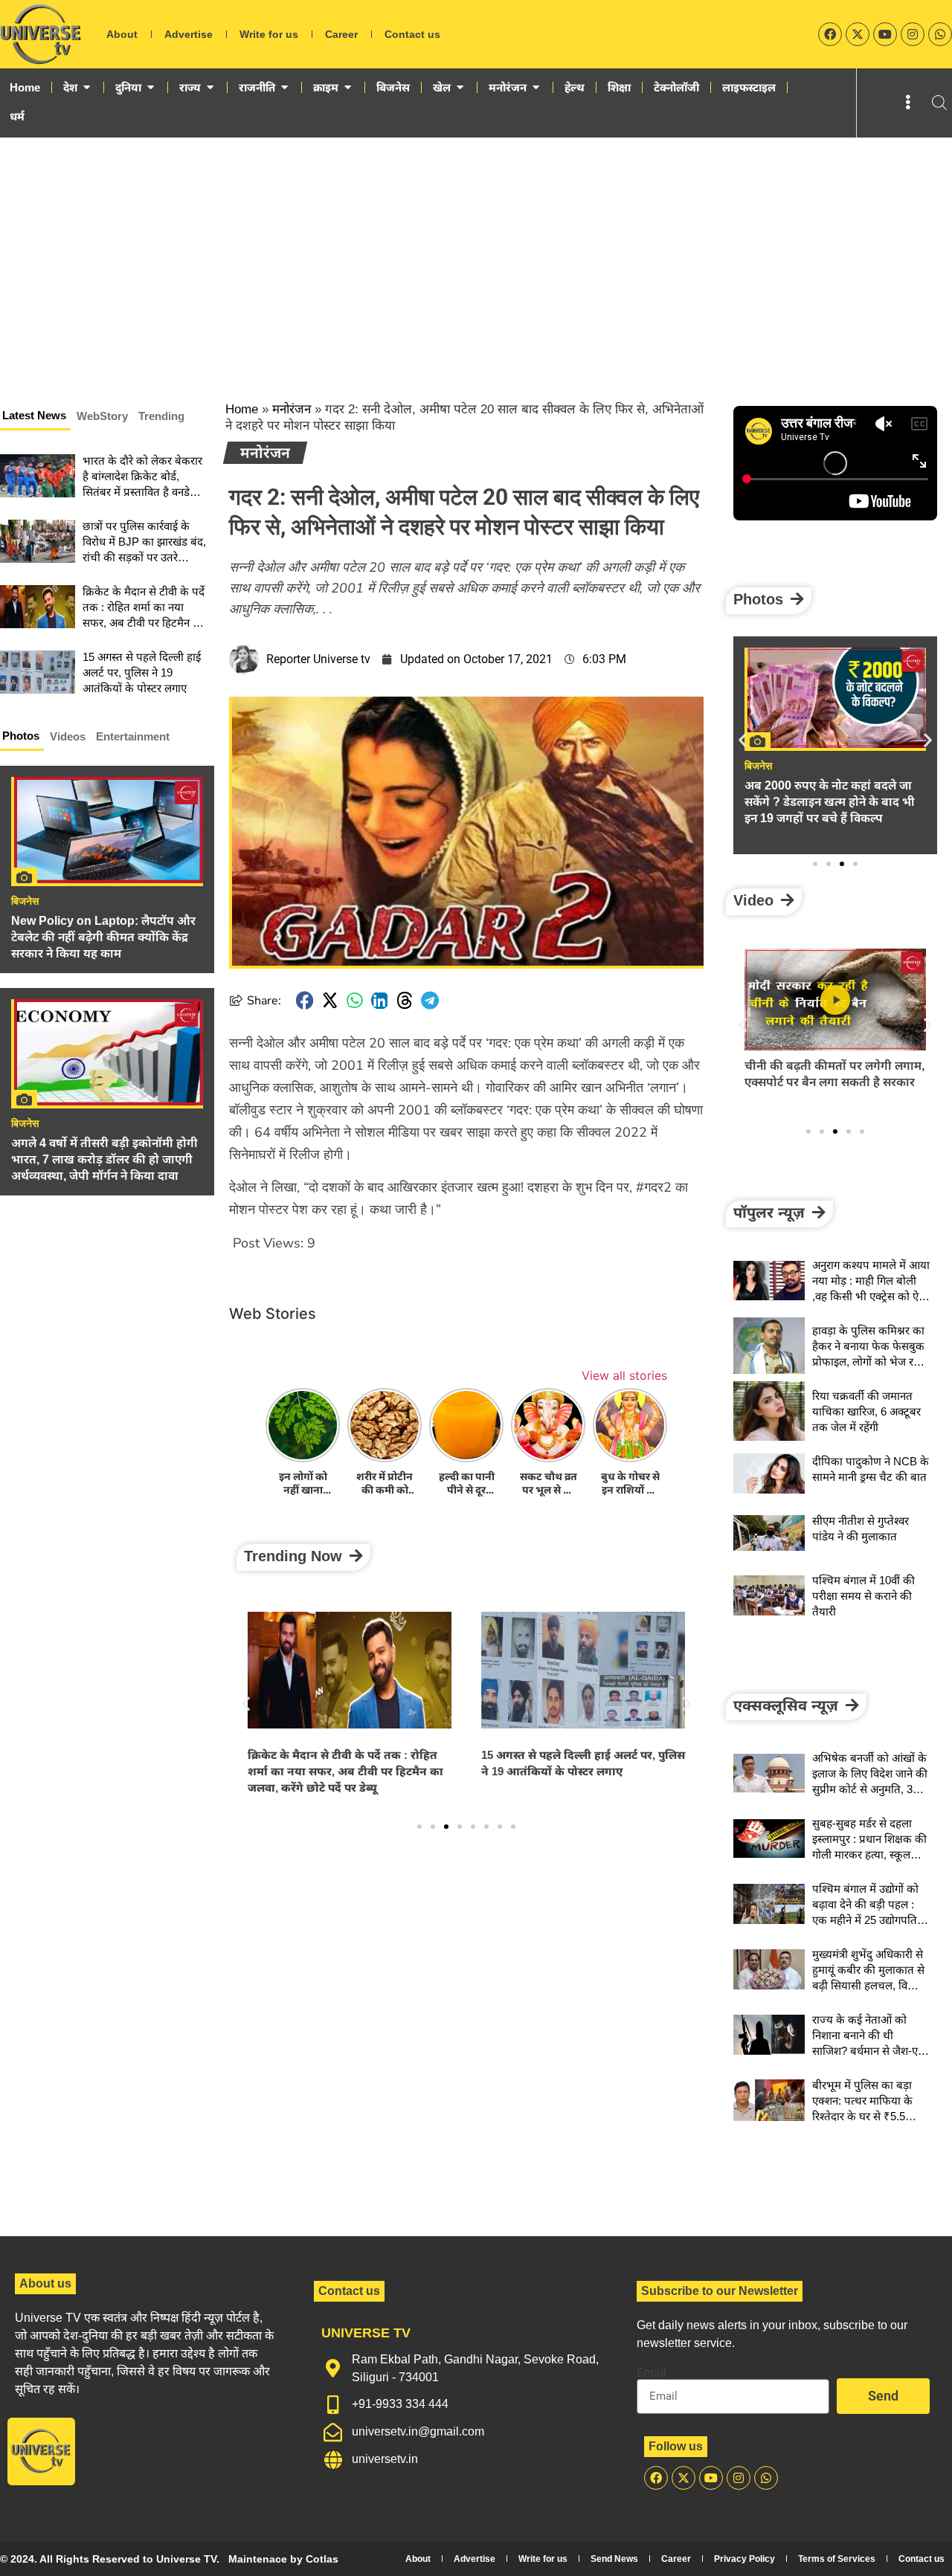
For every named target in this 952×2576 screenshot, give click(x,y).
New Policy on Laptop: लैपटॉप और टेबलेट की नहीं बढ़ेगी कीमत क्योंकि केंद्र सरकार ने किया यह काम (103, 937)
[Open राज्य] (210, 88)
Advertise (189, 34)
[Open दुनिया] (151, 88)
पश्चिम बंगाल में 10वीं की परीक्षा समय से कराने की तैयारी (863, 1596)
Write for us (269, 34)
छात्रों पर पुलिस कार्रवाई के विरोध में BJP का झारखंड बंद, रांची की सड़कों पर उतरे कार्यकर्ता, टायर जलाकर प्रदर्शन (144, 557)
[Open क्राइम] (348, 88)
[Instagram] (913, 34)
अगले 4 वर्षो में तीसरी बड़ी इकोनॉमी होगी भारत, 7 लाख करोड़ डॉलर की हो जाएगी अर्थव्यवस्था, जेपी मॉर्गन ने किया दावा (104, 1159)
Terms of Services (837, 2559)
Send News (614, 2559)
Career (341, 34)
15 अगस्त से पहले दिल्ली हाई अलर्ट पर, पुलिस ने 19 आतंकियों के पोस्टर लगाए (142, 672)
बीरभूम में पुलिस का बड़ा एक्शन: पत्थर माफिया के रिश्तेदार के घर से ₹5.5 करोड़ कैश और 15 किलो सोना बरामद (862, 2116)
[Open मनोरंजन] (536, 88)
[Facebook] (830, 34)
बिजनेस (25, 901)
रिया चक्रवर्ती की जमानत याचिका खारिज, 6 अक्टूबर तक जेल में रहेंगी (866, 1411)
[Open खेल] (460, 88)
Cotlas (322, 2559)
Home (242, 409)
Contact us (412, 34)
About (122, 34)
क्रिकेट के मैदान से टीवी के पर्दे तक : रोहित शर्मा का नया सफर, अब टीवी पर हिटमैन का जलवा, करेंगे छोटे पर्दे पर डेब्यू (345, 1771)
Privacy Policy (744, 2559)
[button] (305, 1000)
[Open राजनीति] (284, 88)
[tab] (35, 418)
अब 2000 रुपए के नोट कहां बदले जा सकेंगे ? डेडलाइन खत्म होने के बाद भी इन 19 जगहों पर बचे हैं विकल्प (830, 802)
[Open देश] (87, 88)
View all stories (624, 1375)
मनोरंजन (292, 409)
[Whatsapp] (940, 34)
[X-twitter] (858, 34)
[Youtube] (885, 34)
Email (652, 2373)
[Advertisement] (476, 249)
